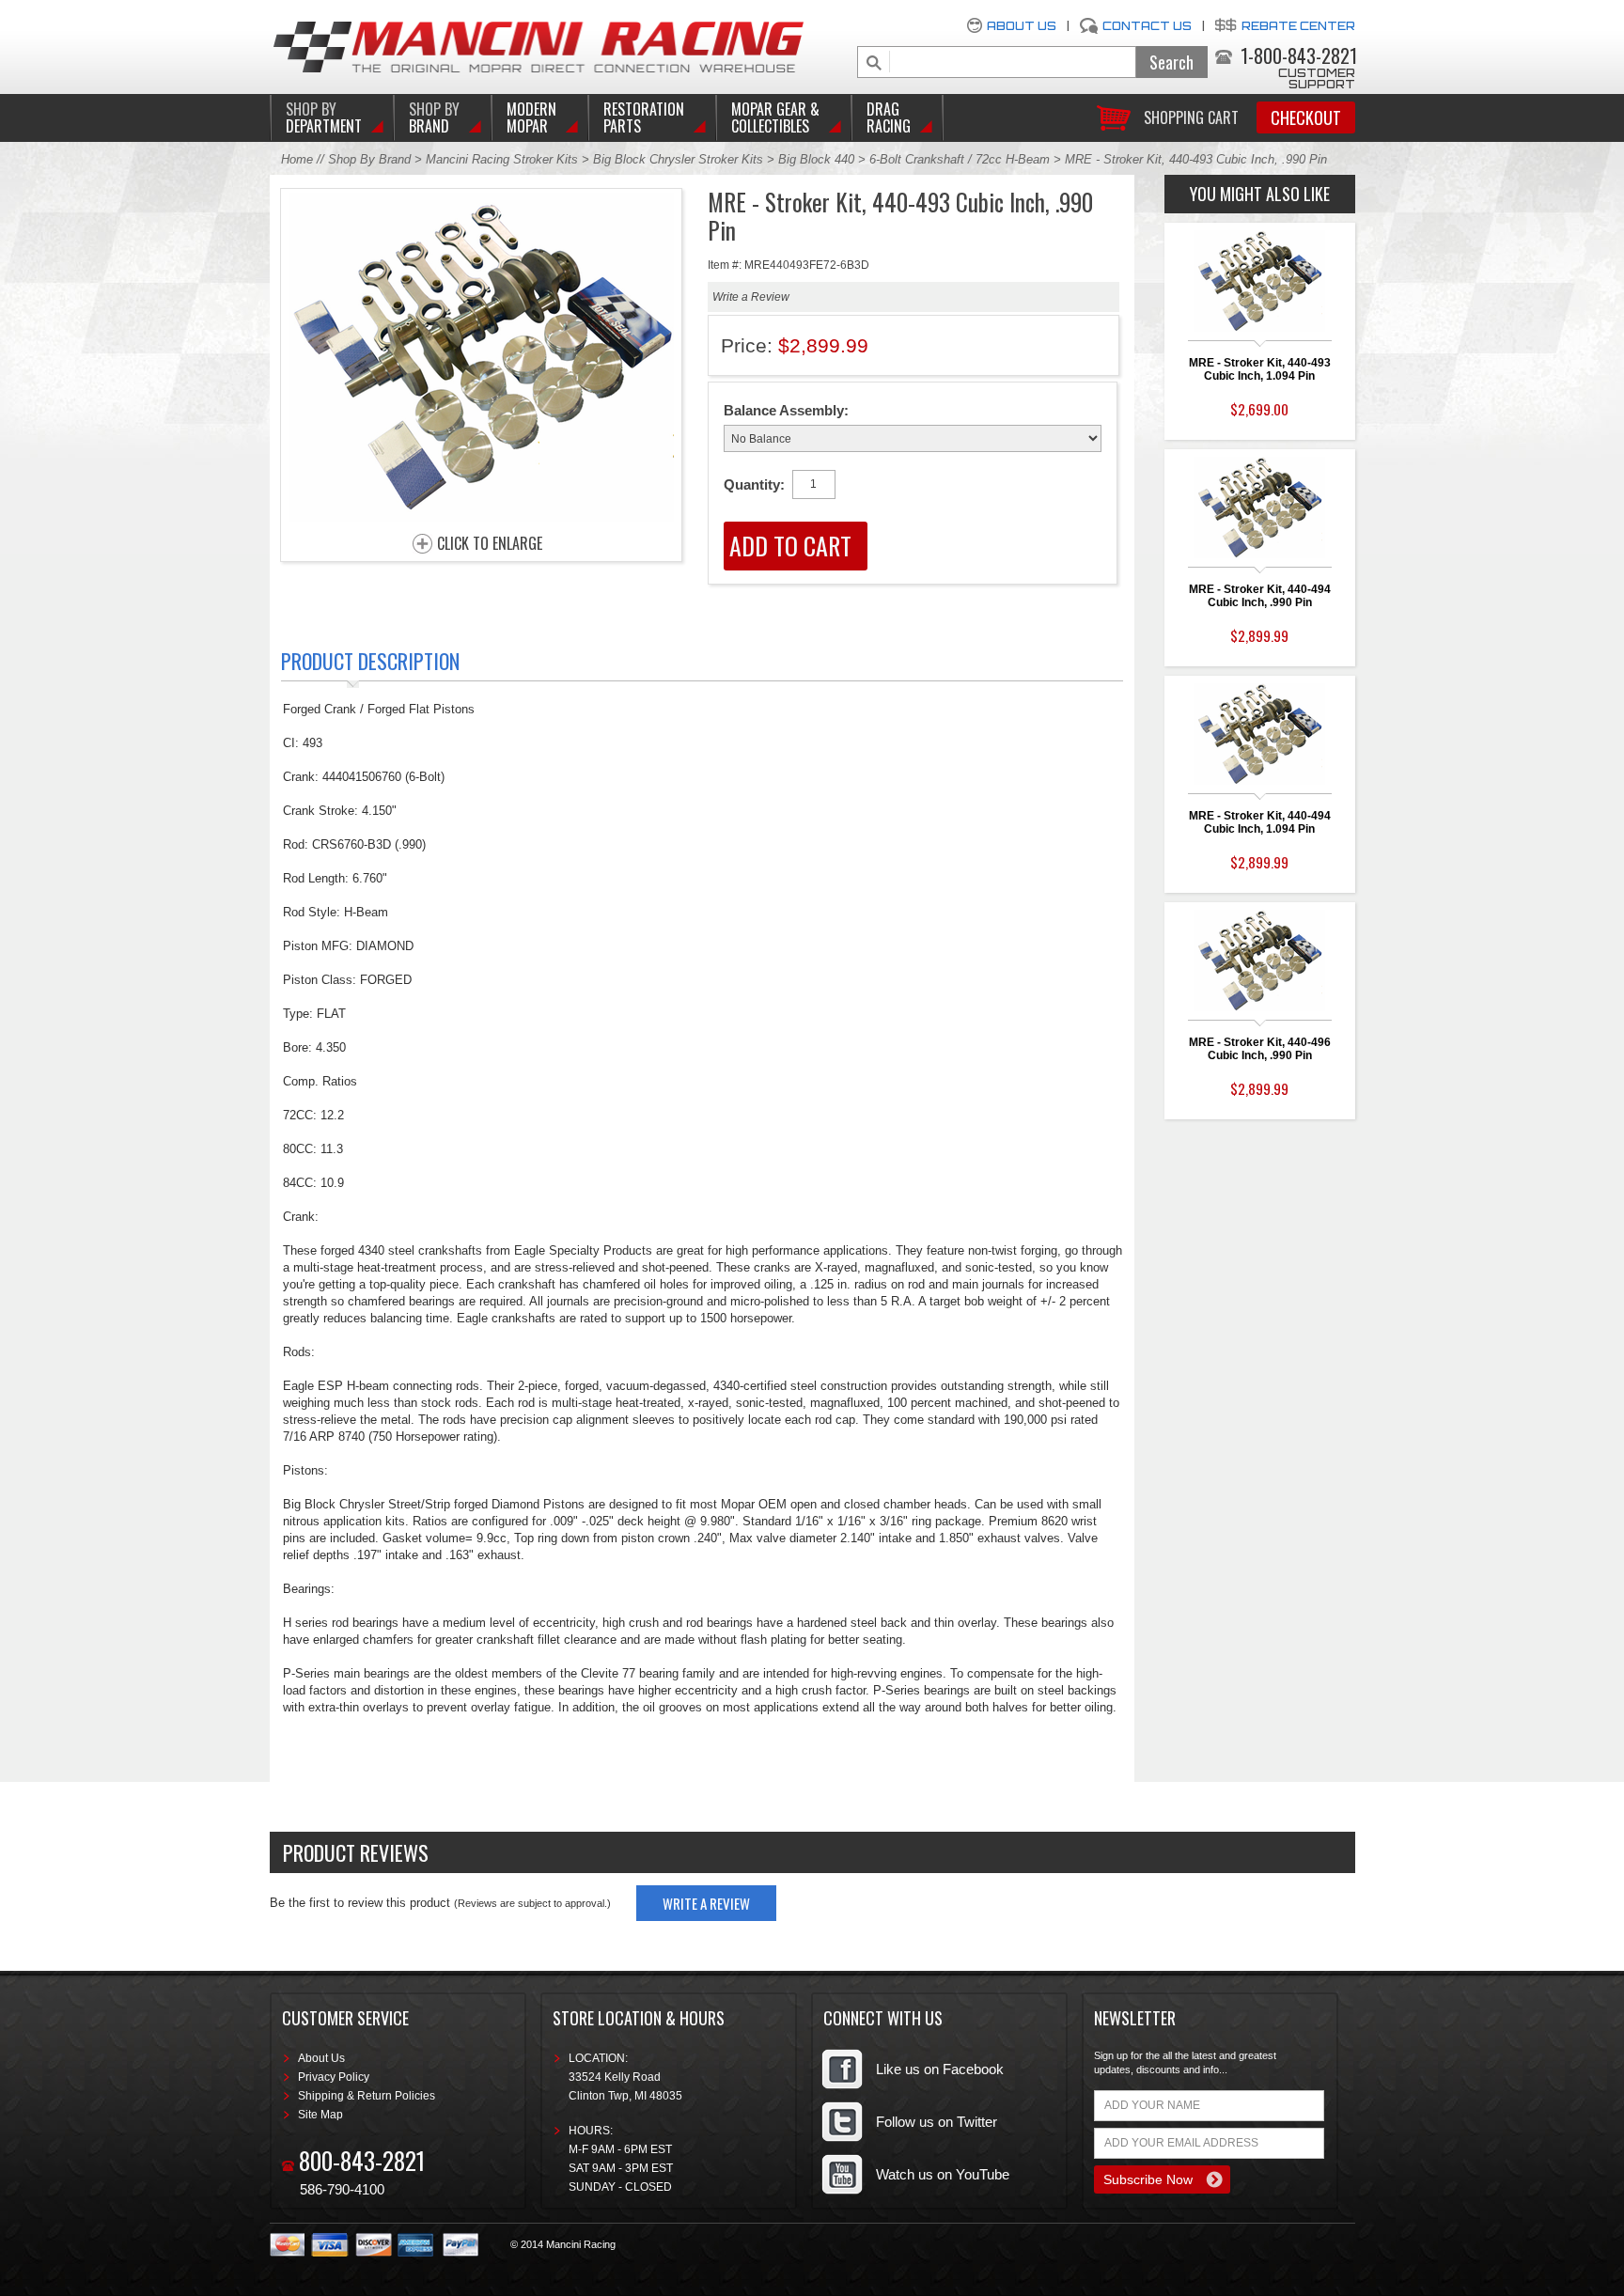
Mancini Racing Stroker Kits (502, 159)
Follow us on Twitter (937, 2122)
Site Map (320, 2115)
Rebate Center (1298, 26)
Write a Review (751, 297)
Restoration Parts (644, 117)
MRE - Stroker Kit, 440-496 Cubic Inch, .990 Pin (1260, 1049)
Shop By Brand (369, 159)
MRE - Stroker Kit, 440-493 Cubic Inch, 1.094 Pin (1260, 369)
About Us (1022, 26)
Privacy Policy (334, 2077)
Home (297, 159)
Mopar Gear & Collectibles (775, 117)
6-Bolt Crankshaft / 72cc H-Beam (960, 159)
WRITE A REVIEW (706, 1903)
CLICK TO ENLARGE (490, 544)
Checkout (1306, 117)
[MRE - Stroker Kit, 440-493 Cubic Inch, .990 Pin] (481, 516)
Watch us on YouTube (943, 2174)
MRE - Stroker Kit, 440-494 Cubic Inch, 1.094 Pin (1260, 822)
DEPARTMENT (324, 117)
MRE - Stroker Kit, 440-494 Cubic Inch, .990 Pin (1260, 596)
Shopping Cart (1191, 116)
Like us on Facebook (940, 2069)
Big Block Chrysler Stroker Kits (678, 159)
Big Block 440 (816, 159)
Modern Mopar (531, 117)
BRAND (434, 117)
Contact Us (1147, 26)
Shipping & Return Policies (367, 2096)
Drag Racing (889, 117)
